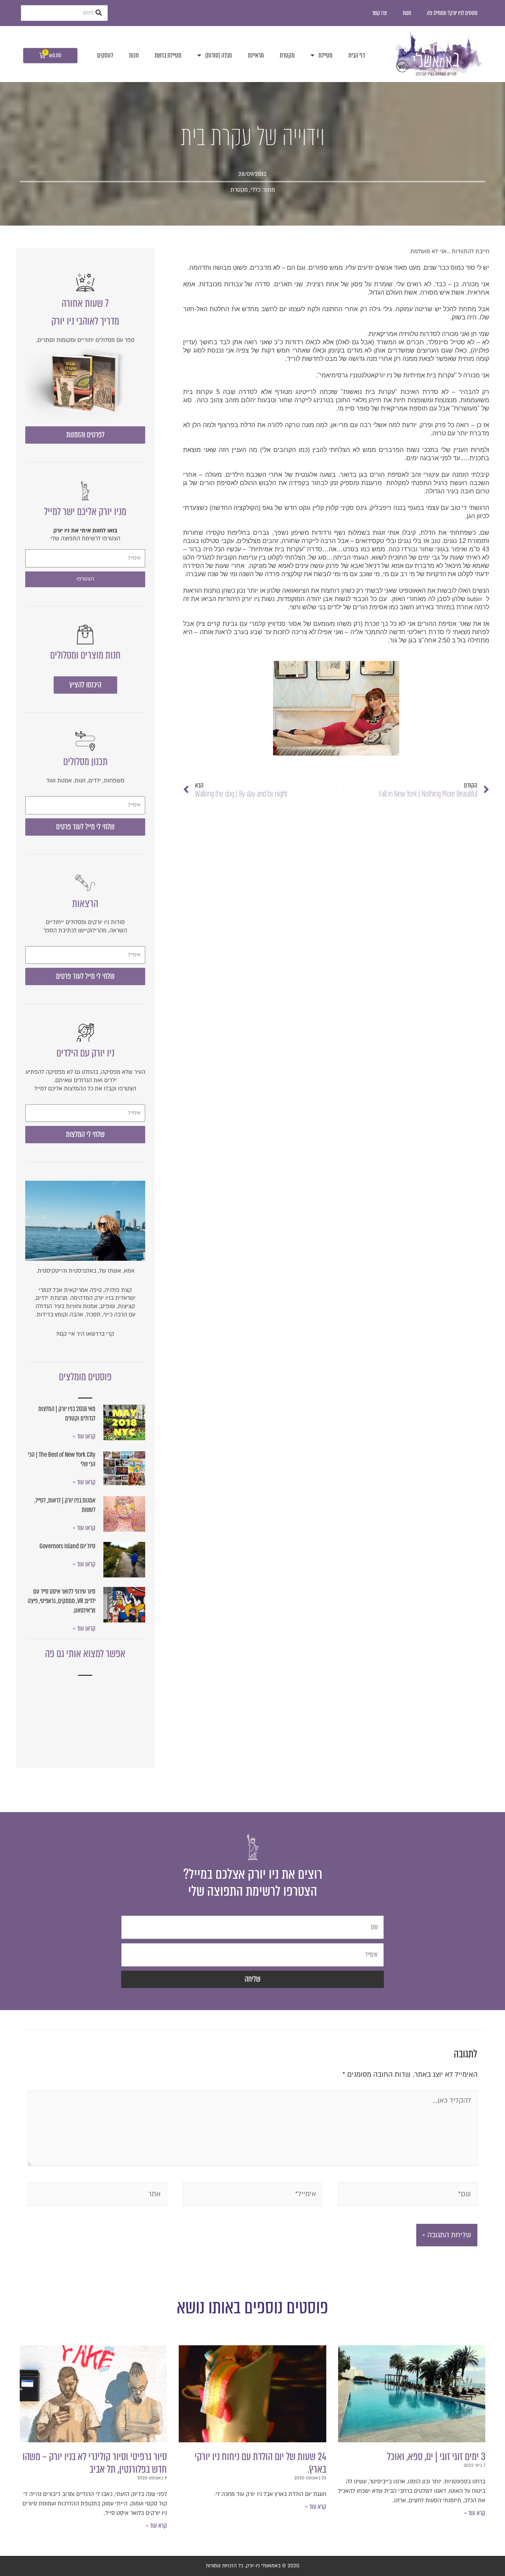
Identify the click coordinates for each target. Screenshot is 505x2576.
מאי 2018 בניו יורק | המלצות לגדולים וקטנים (67, 1414)
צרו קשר (380, 13)
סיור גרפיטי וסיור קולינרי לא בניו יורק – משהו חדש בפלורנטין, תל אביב (95, 2463)
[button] (85, 435)
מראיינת (256, 55)
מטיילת (325, 55)
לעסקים (105, 55)
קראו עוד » (84, 1436)
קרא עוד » (475, 2513)
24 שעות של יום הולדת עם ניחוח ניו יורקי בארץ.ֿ (260, 2463)
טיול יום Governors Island (67, 1546)
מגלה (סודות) (219, 55)
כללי (255, 190)
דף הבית (357, 55)
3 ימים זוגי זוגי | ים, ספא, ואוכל (436, 2457)
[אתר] (97, 2196)
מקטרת (287, 55)
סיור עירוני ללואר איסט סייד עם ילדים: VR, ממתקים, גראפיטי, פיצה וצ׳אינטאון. (62, 1601)
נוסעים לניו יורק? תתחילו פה (452, 13)
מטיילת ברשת (168, 55)
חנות (407, 13)
